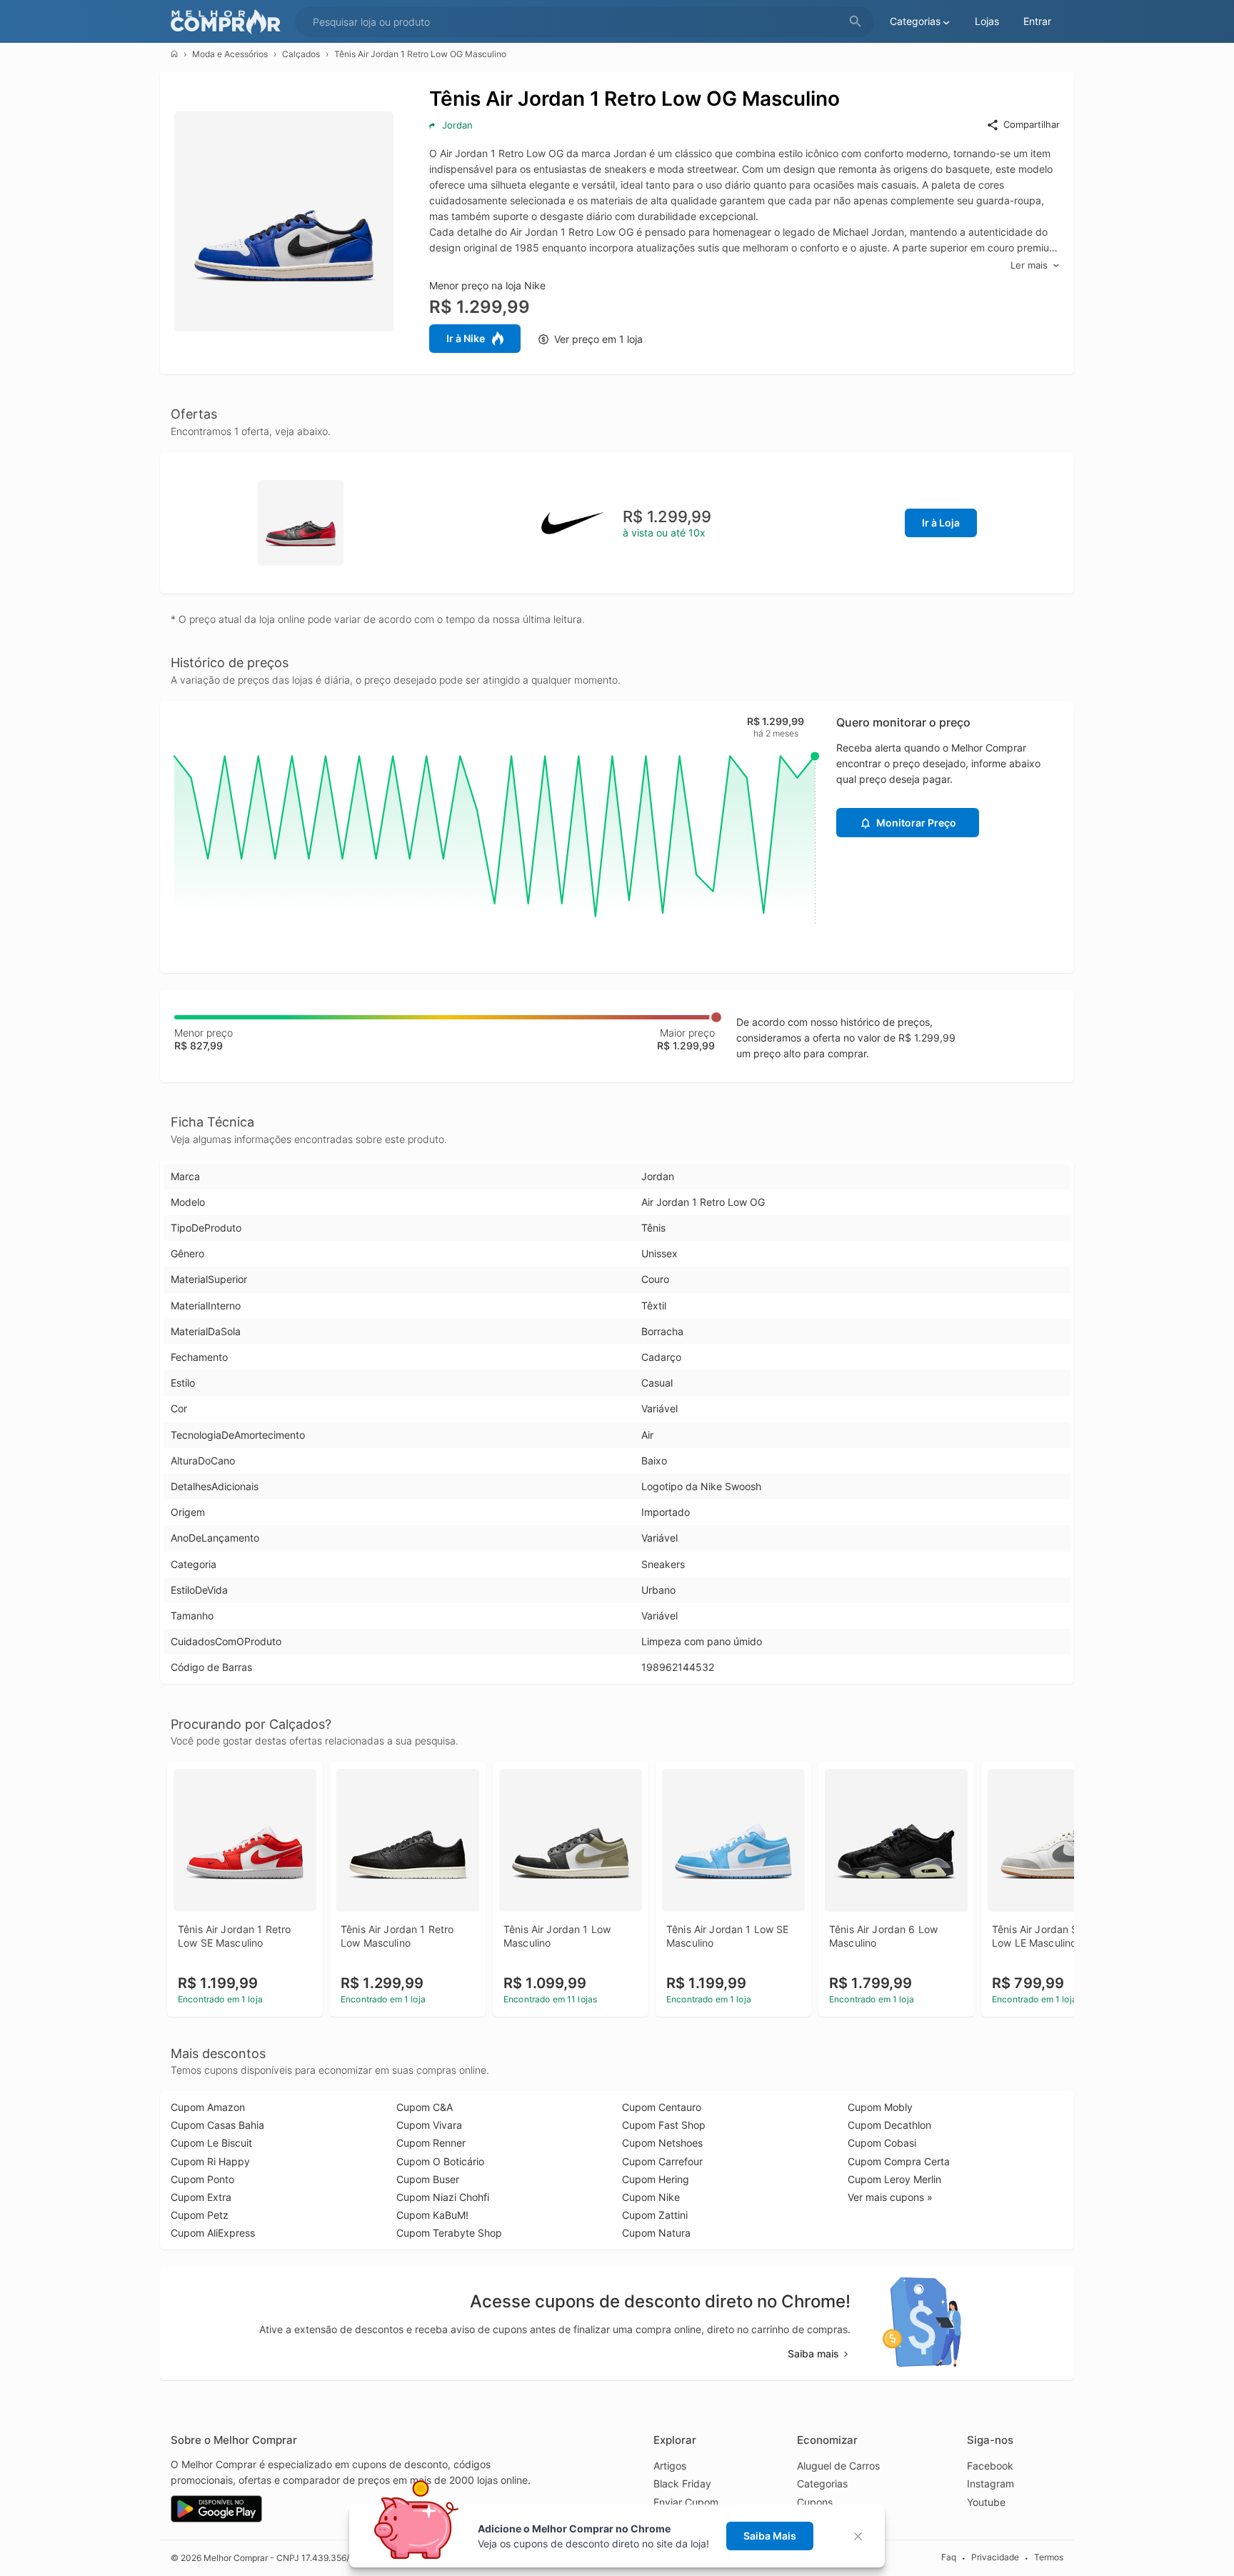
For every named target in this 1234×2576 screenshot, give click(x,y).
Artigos (670, 2466)
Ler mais (1029, 265)
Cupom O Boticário (440, 2161)
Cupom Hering (656, 2179)
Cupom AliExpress (213, 2233)
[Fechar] (862, 2536)
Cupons (815, 2502)
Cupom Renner (431, 2143)
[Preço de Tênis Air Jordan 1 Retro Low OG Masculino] (301, 522)
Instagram (990, 2483)
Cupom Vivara (429, 2125)
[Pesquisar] (856, 22)
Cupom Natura (656, 2233)
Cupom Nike (651, 2197)
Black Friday (682, 2483)
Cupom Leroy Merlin (894, 2179)
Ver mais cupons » (890, 2197)
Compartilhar (1032, 124)
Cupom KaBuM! (432, 2215)
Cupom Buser (428, 2179)
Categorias (822, 2483)
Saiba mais (813, 2353)
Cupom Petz (200, 2215)
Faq (949, 2557)
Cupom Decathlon (889, 2125)
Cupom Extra (201, 2197)
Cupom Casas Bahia (217, 2125)
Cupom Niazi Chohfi (443, 2197)
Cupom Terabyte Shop (449, 2233)
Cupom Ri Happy (210, 2161)
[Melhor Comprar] (229, 22)
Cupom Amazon (208, 2107)
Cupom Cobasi (882, 2143)
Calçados (301, 54)
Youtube (986, 2502)
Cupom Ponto (202, 2179)
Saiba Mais (770, 2536)
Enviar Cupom (686, 2502)
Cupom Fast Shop (664, 2125)
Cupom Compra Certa (899, 2161)
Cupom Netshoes (662, 2143)
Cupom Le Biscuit (211, 2143)
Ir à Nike (466, 338)
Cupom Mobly (880, 2107)
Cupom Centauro (662, 2107)
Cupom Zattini (655, 2215)
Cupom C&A (425, 2107)
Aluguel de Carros (838, 2466)
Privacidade (995, 2557)
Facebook (990, 2466)
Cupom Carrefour (662, 2161)
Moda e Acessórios (230, 54)
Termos (1049, 2557)
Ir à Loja (941, 523)
